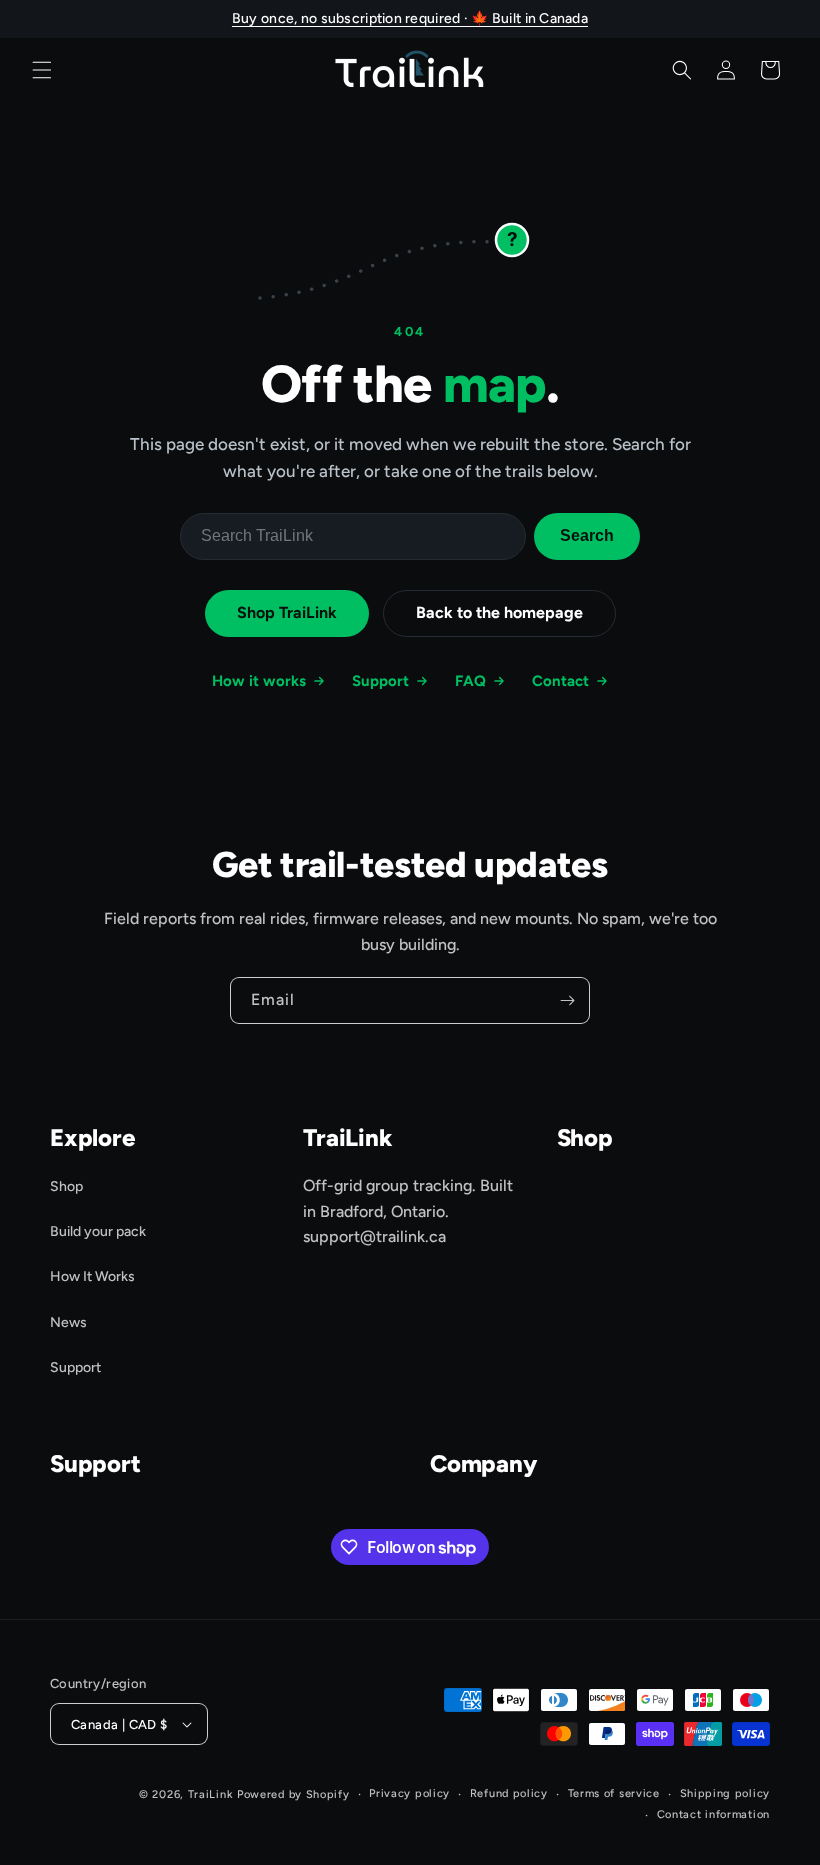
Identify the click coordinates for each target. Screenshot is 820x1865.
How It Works (92, 1276)
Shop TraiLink (287, 612)
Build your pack (98, 1231)
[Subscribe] (567, 1000)
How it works (259, 681)
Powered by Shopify (293, 1794)
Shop (66, 1186)
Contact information (713, 1814)
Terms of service (614, 1793)
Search (587, 535)
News (68, 1322)
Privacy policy (409, 1793)
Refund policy (509, 1793)
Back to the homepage (499, 612)
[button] (42, 70)
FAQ (470, 681)
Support (380, 681)
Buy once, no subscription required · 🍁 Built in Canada (410, 18)
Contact (560, 681)
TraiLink (211, 1794)
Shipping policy (725, 1793)
